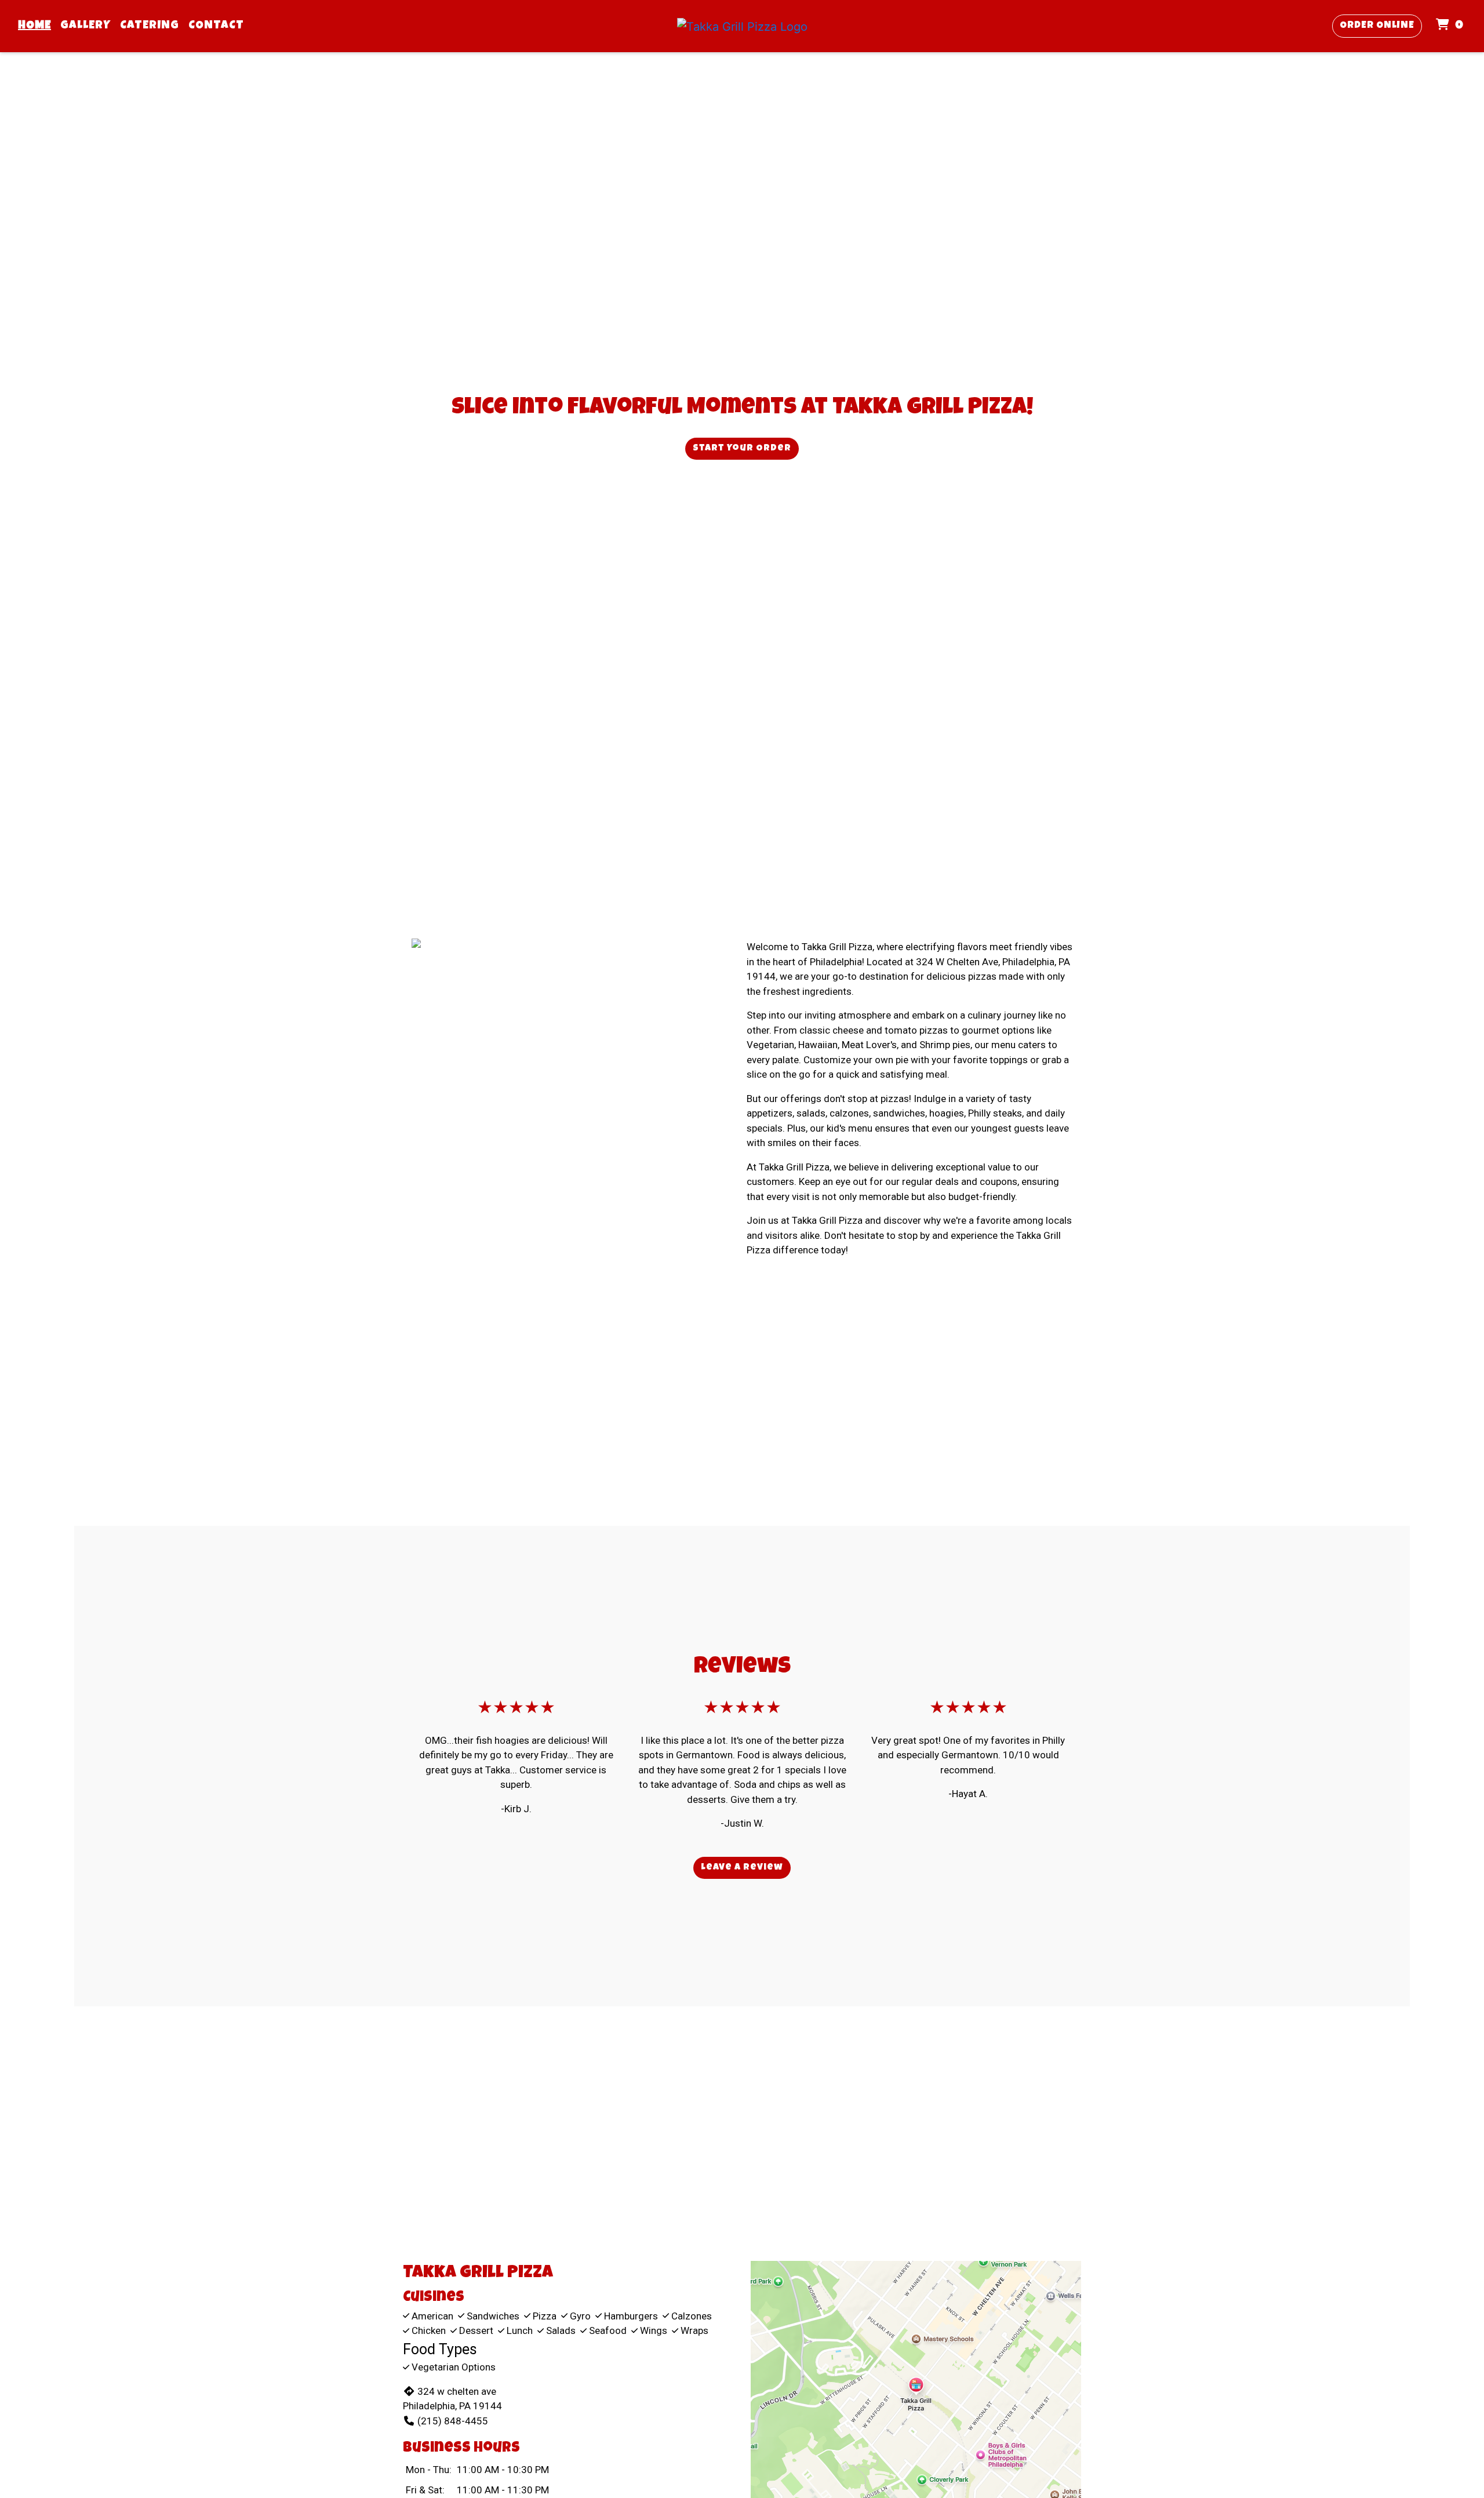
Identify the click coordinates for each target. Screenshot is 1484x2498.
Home (34, 26)
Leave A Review (742, 1868)
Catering (150, 26)
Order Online (1377, 26)
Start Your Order (742, 449)
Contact (216, 26)
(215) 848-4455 (453, 2421)
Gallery (86, 26)
